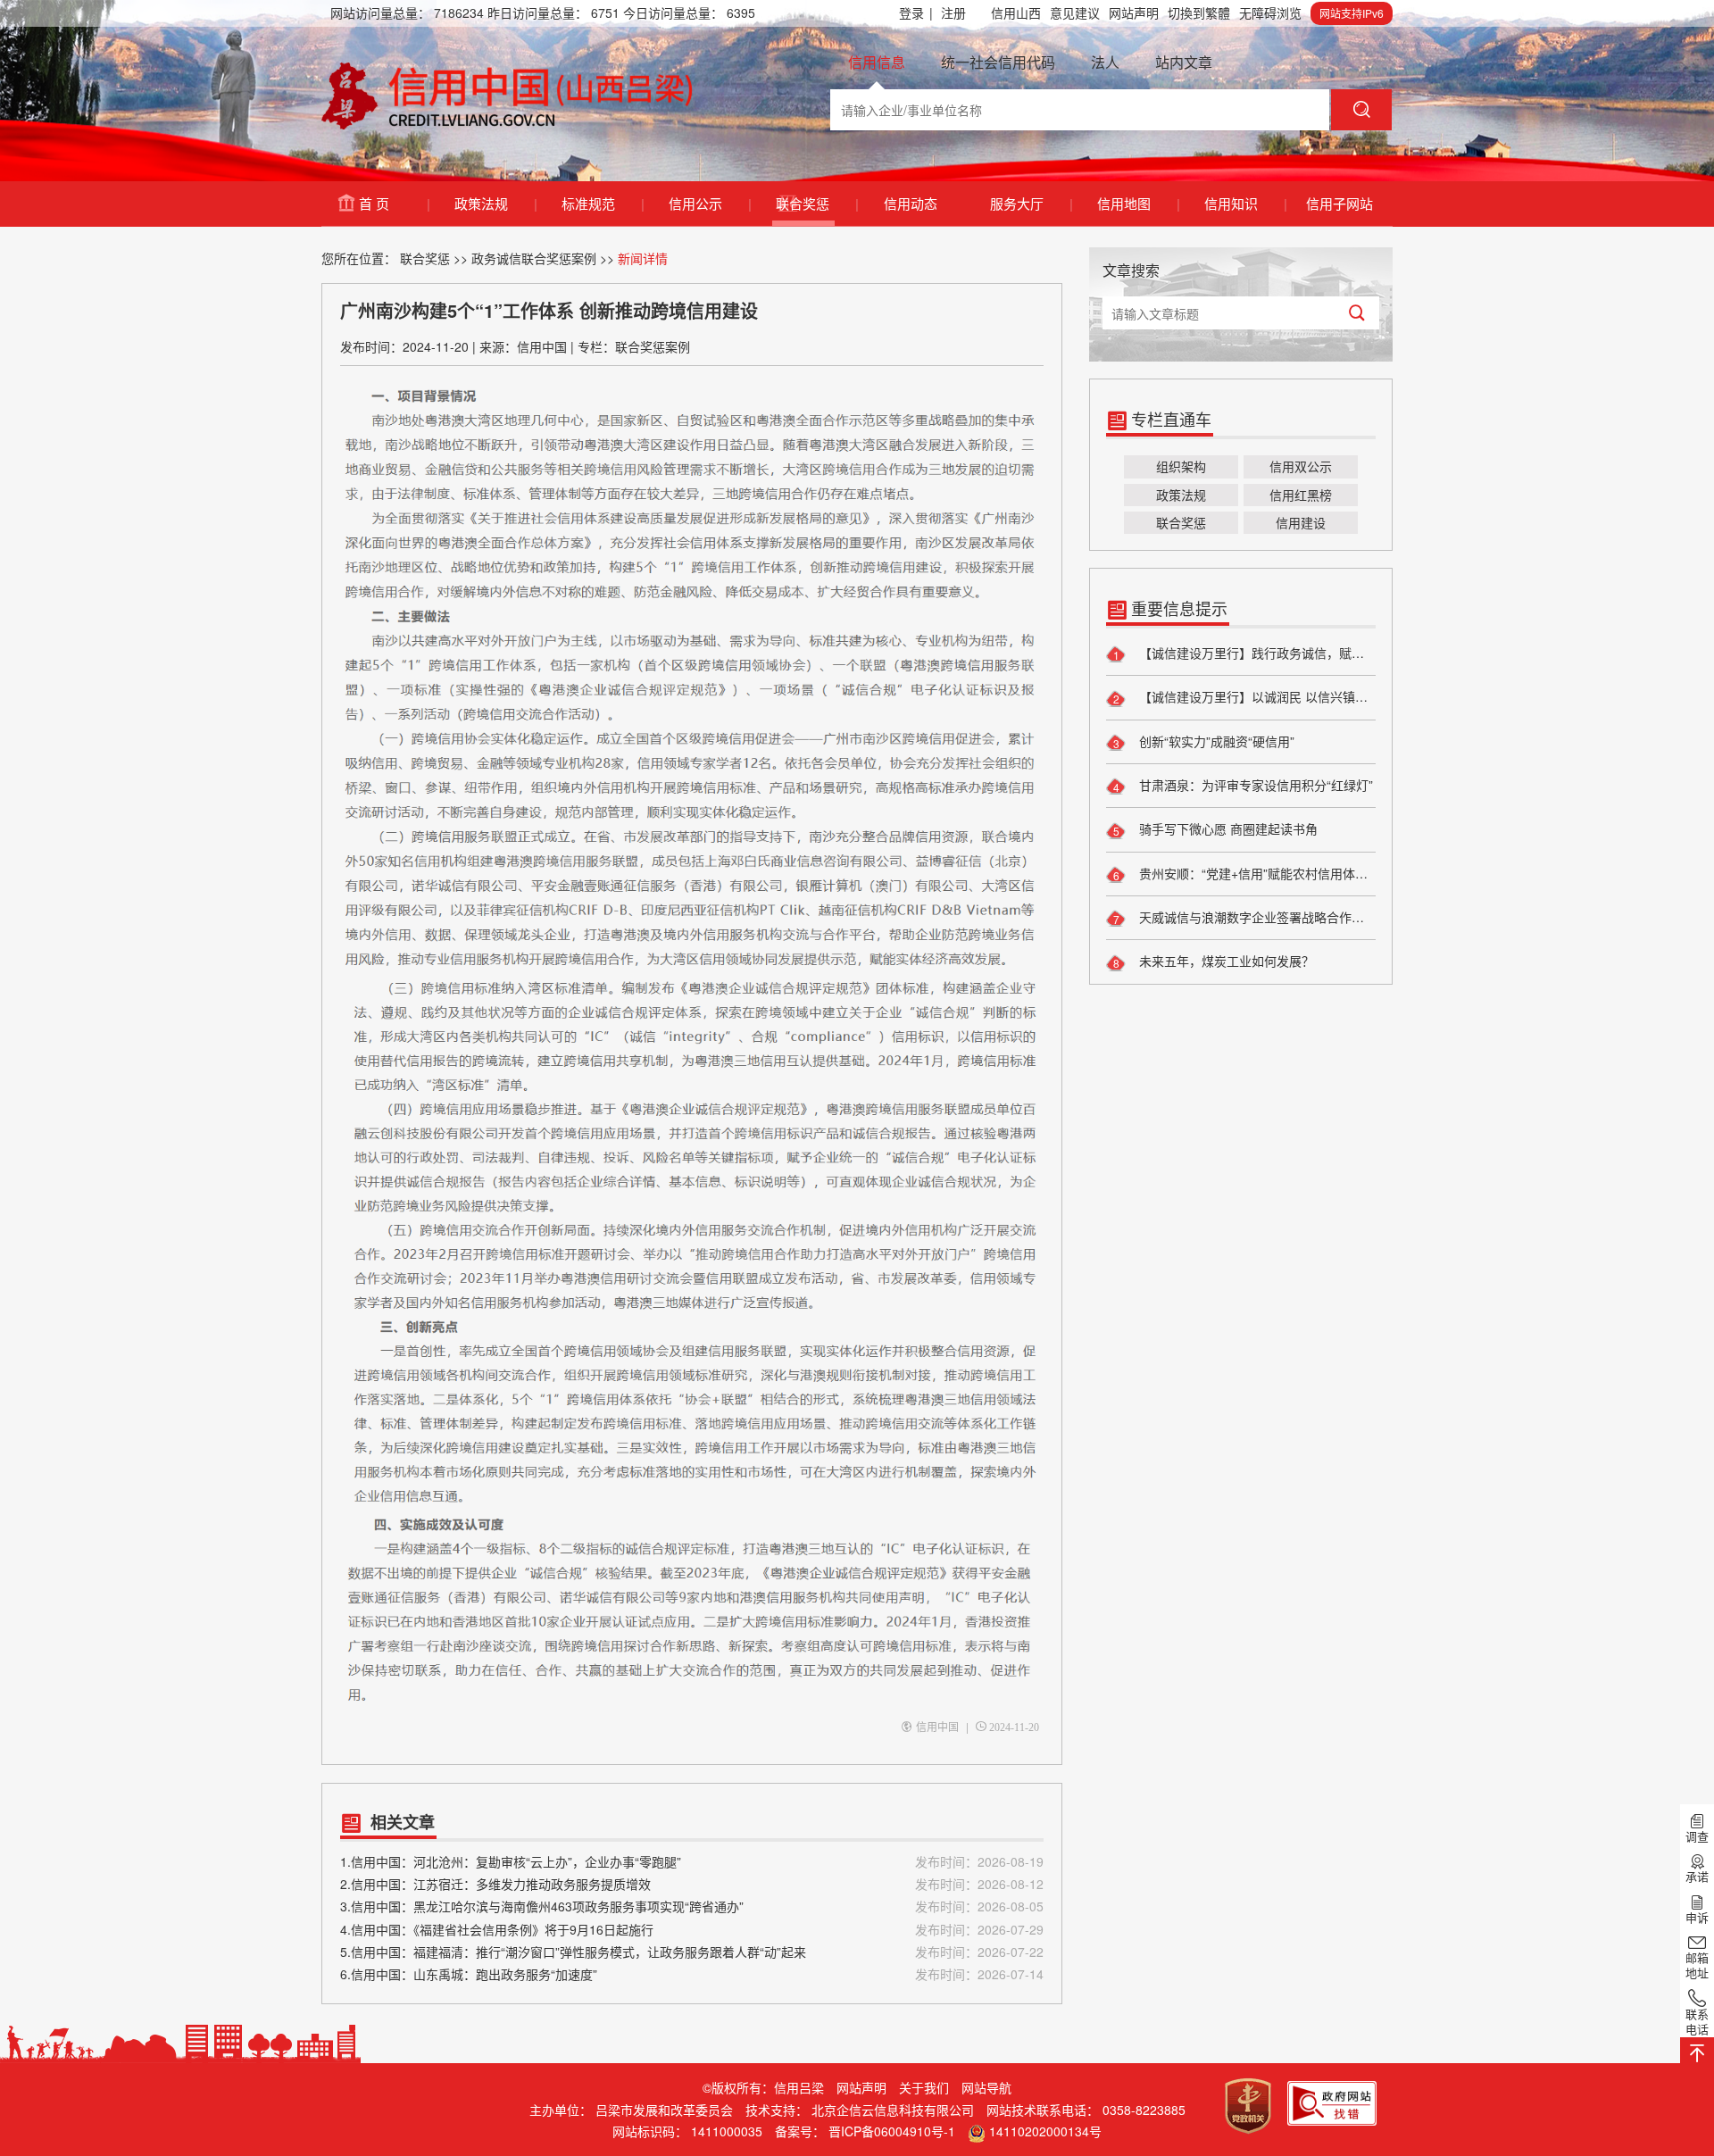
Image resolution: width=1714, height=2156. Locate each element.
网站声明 (1134, 12)
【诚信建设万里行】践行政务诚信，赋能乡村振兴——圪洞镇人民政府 (1256, 653)
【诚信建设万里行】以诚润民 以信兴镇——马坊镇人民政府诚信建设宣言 (1256, 696)
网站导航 (986, 2087)
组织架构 (1181, 466)
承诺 (1697, 1877)
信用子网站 (1340, 203)
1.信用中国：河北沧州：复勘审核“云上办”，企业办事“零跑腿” (692, 1861)
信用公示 (709, 203)
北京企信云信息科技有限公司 (893, 2110)
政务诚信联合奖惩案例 (534, 258)
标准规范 (602, 203)
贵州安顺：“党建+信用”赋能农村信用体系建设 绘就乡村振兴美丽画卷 (1256, 873)
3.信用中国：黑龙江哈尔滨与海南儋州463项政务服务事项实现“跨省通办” (692, 1906)
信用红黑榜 (1301, 495)
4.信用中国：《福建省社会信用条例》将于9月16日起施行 (692, 1929)
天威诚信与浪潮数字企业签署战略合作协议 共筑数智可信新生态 (1256, 917)
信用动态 (911, 203)
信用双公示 (1301, 466)
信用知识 (1245, 203)
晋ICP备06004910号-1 (892, 2131)
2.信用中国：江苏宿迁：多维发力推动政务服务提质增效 (692, 1884)
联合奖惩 (816, 203)
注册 (953, 12)
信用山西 (1016, 12)
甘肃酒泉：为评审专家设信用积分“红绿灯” (1254, 785)
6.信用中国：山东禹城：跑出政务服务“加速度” (692, 1974)
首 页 (394, 203)
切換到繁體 (1199, 12)
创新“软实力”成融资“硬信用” (1215, 741)
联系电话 (1697, 2021)
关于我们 (924, 2087)
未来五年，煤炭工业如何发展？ (1225, 961)
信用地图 (1138, 203)
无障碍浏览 (1270, 12)
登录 (916, 12)
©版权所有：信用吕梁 (763, 2087)
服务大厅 (1031, 203)
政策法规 (495, 203)
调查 (1697, 1836)
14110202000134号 (1045, 2131)
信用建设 (1301, 522)
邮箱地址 (1697, 1965)
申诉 (1697, 1917)
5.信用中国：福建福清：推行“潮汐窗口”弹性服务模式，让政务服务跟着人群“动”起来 (692, 1952)
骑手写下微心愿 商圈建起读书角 (1227, 828)
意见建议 (1075, 12)
